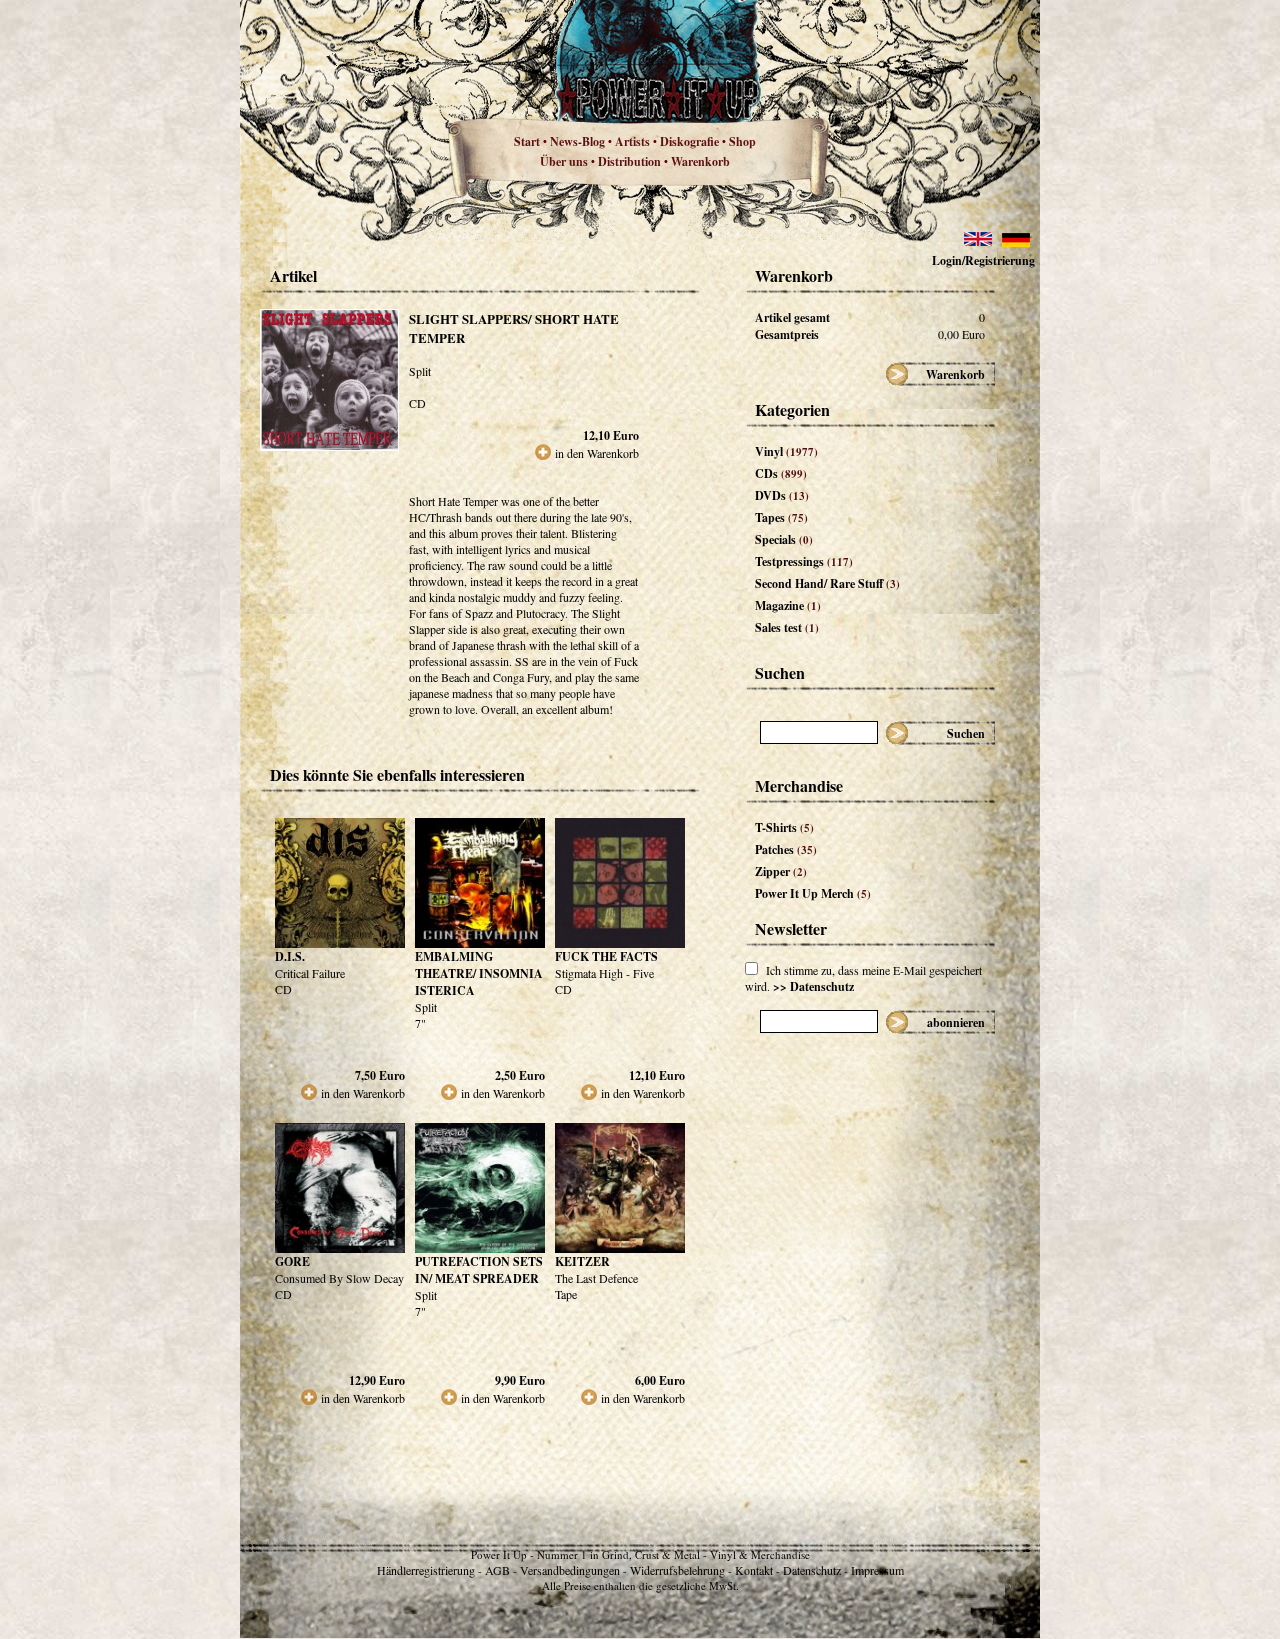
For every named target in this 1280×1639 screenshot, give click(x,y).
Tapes (781, 517)
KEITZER (582, 1261)
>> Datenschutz (813, 986)
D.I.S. (290, 956)
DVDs (782, 495)
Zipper (781, 871)
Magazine (788, 605)
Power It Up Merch (813, 893)
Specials (784, 539)
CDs (781, 473)
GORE (292, 1261)
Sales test (787, 627)
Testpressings (804, 561)
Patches (786, 849)
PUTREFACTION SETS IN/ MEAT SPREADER (479, 1270)
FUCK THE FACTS (606, 956)
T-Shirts (784, 827)
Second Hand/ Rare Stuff (827, 583)
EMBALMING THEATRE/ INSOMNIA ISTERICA (479, 973)
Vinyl (786, 451)
